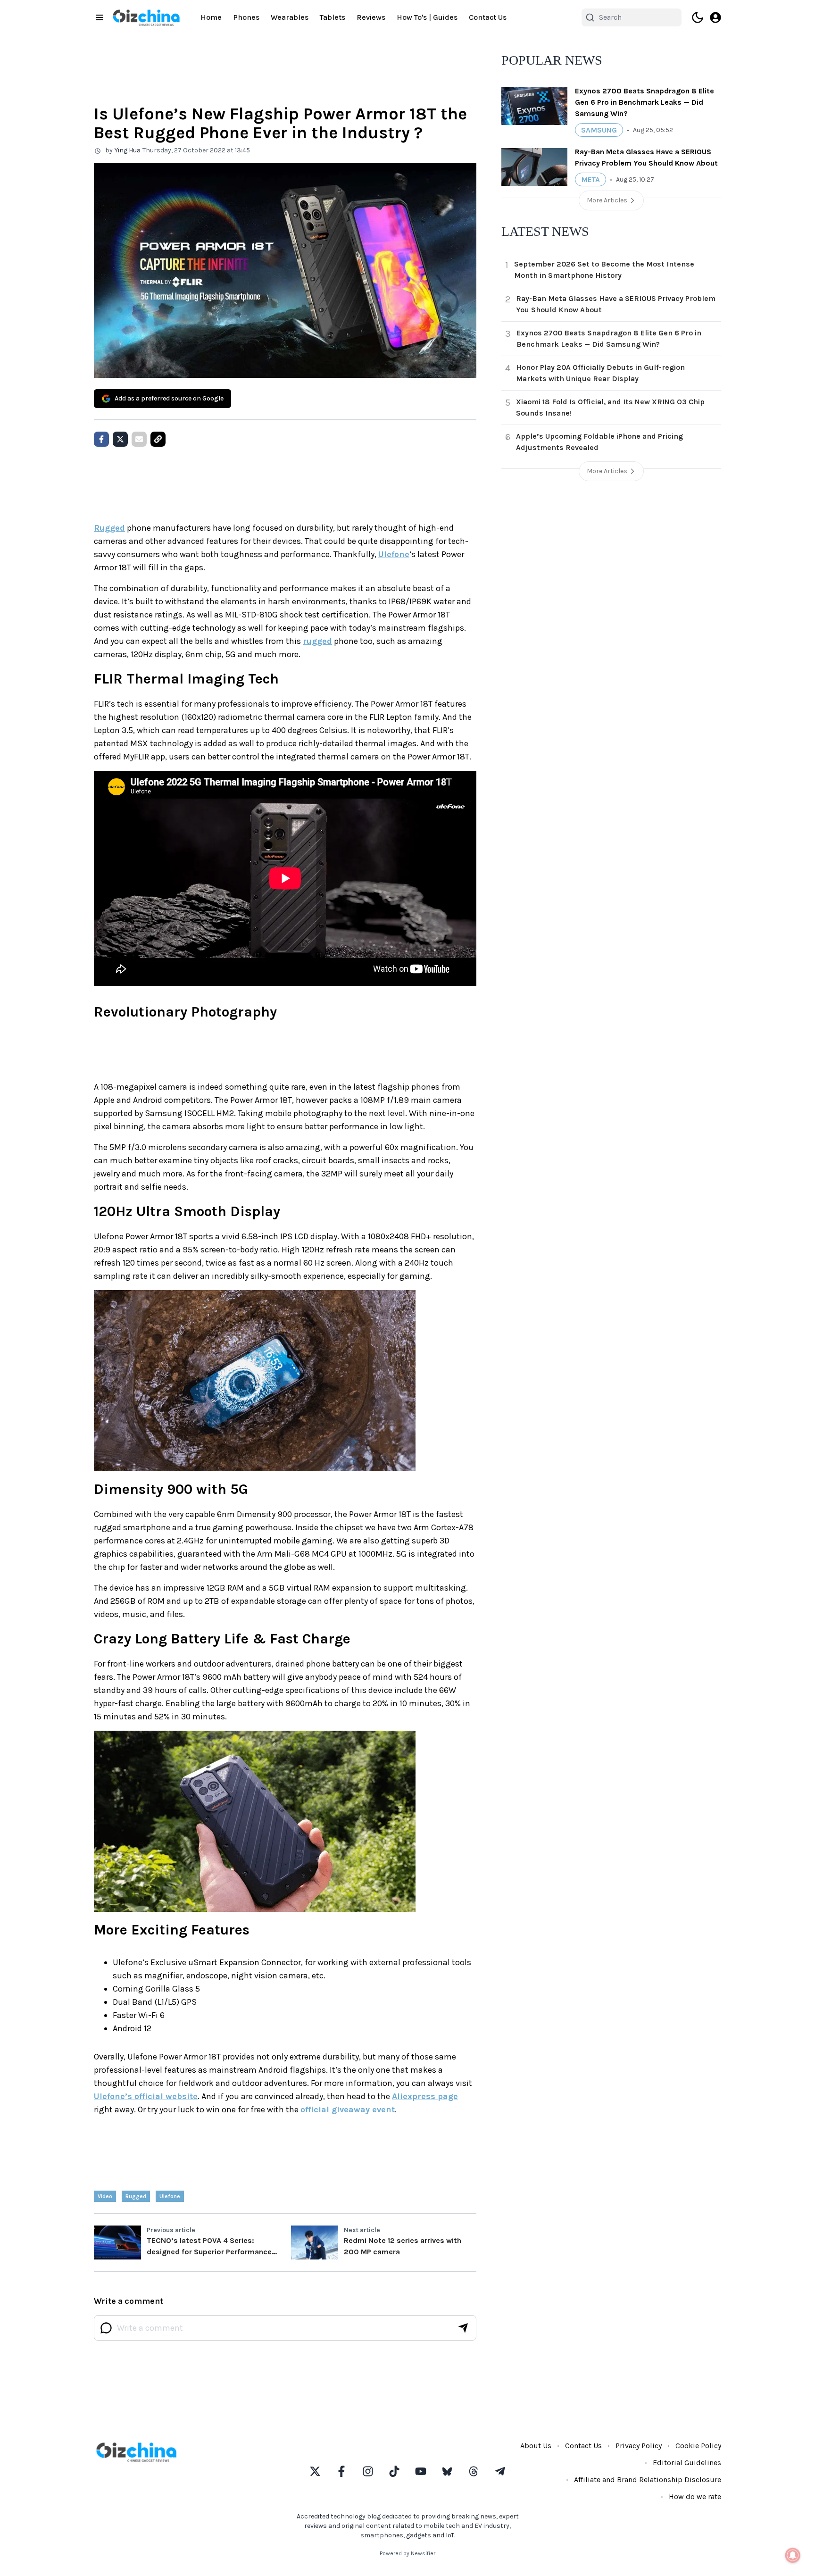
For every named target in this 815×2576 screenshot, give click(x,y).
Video (105, 2196)
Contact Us (488, 17)
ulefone (170, 2196)
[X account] (315, 2471)
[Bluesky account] (447, 2471)
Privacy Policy (639, 2446)
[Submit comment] (463, 2328)
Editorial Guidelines (687, 2463)
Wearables (290, 17)
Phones (246, 17)
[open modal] (715, 17)
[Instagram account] (368, 2471)
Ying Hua (128, 150)
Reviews (371, 17)
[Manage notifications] (793, 2555)
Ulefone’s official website (146, 2096)
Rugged (109, 528)
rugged (317, 641)
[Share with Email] (139, 439)
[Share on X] (120, 439)
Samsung (599, 130)
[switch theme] (698, 17)
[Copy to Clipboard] (158, 439)
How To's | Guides (427, 17)
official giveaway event (348, 2109)
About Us (536, 2446)
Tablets (333, 17)
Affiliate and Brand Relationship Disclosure (648, 2480)
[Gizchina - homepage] (146, 18)
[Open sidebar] (100, 17)
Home (211, 17)
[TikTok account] (394, 2471)
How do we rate (695, 2497)
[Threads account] (474, 2471)
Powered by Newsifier (407, 2553)
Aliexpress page (425, 2096)
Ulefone (394, 554)
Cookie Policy (698, 2446)
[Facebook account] (341, 2471)
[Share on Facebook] (101, 439)
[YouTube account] (421, 2471)
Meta (590, 179)
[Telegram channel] (500, 2471)
